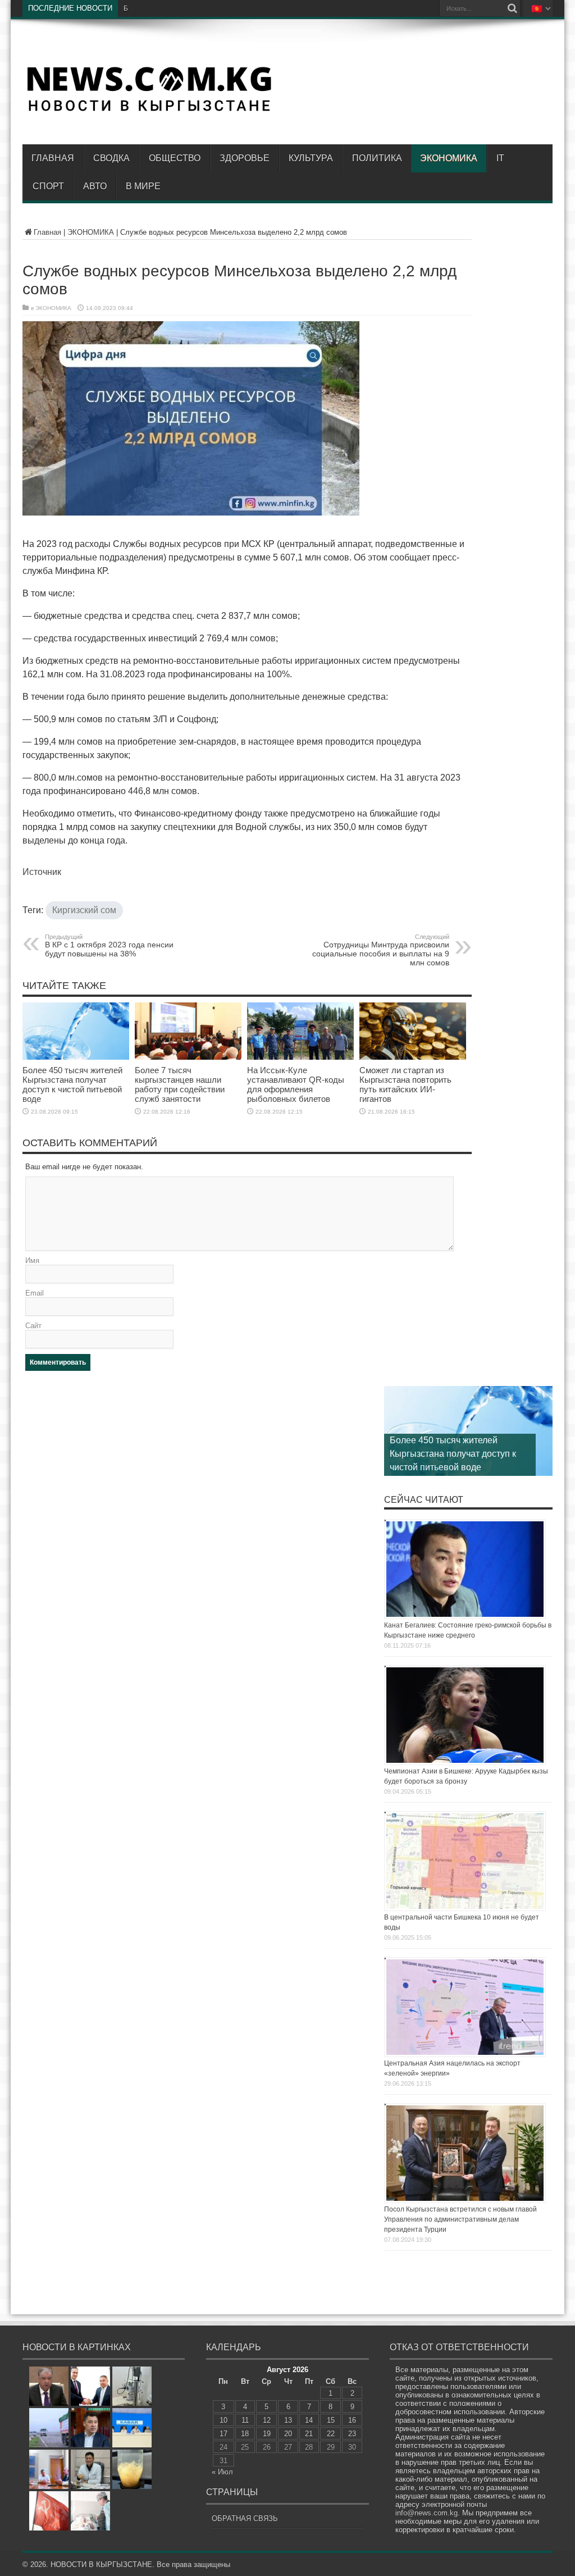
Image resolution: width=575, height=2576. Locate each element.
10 (223, 2420)
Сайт (33, 1326)
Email (35, 1293)
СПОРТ (48, 186)
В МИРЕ (143, 186)
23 (352, 2434)
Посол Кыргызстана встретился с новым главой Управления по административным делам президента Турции (460, 2219)
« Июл (222, 2472)
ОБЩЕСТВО (175, 158)
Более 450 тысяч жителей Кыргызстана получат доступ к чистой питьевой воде (72, 1084)
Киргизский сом (84, 910)
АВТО (95, 186)
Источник (42, 872)
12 (267, 2420)
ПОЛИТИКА (377, 158)
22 (331, 2434)
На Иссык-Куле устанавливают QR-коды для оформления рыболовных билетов (296, 1084)
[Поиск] (512, 8)
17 (223, 2434)
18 (245, 2434)
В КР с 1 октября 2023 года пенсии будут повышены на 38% (109, 946)
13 (288, 2420)
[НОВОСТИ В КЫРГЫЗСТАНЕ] (149, 111)
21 (309, 2434)
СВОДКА (111, 158)
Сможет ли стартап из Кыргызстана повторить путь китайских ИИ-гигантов (405, 1084)
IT (500, 158)
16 (352, 2420)
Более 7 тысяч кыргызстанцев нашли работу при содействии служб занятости (180, 1084)
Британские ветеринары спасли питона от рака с (202, 8)
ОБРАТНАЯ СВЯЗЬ (245, 2518)
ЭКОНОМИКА (449, 158)
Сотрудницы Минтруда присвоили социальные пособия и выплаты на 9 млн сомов (381, 950)
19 (267, 2434)
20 (288, 2434)
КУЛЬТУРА (311, 158)
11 (245, 2420)
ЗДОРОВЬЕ (245, 158)
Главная (53, 158)
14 (309, 2420)
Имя (32, 1260)
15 (331, 2420)
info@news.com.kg (426, 2513)
